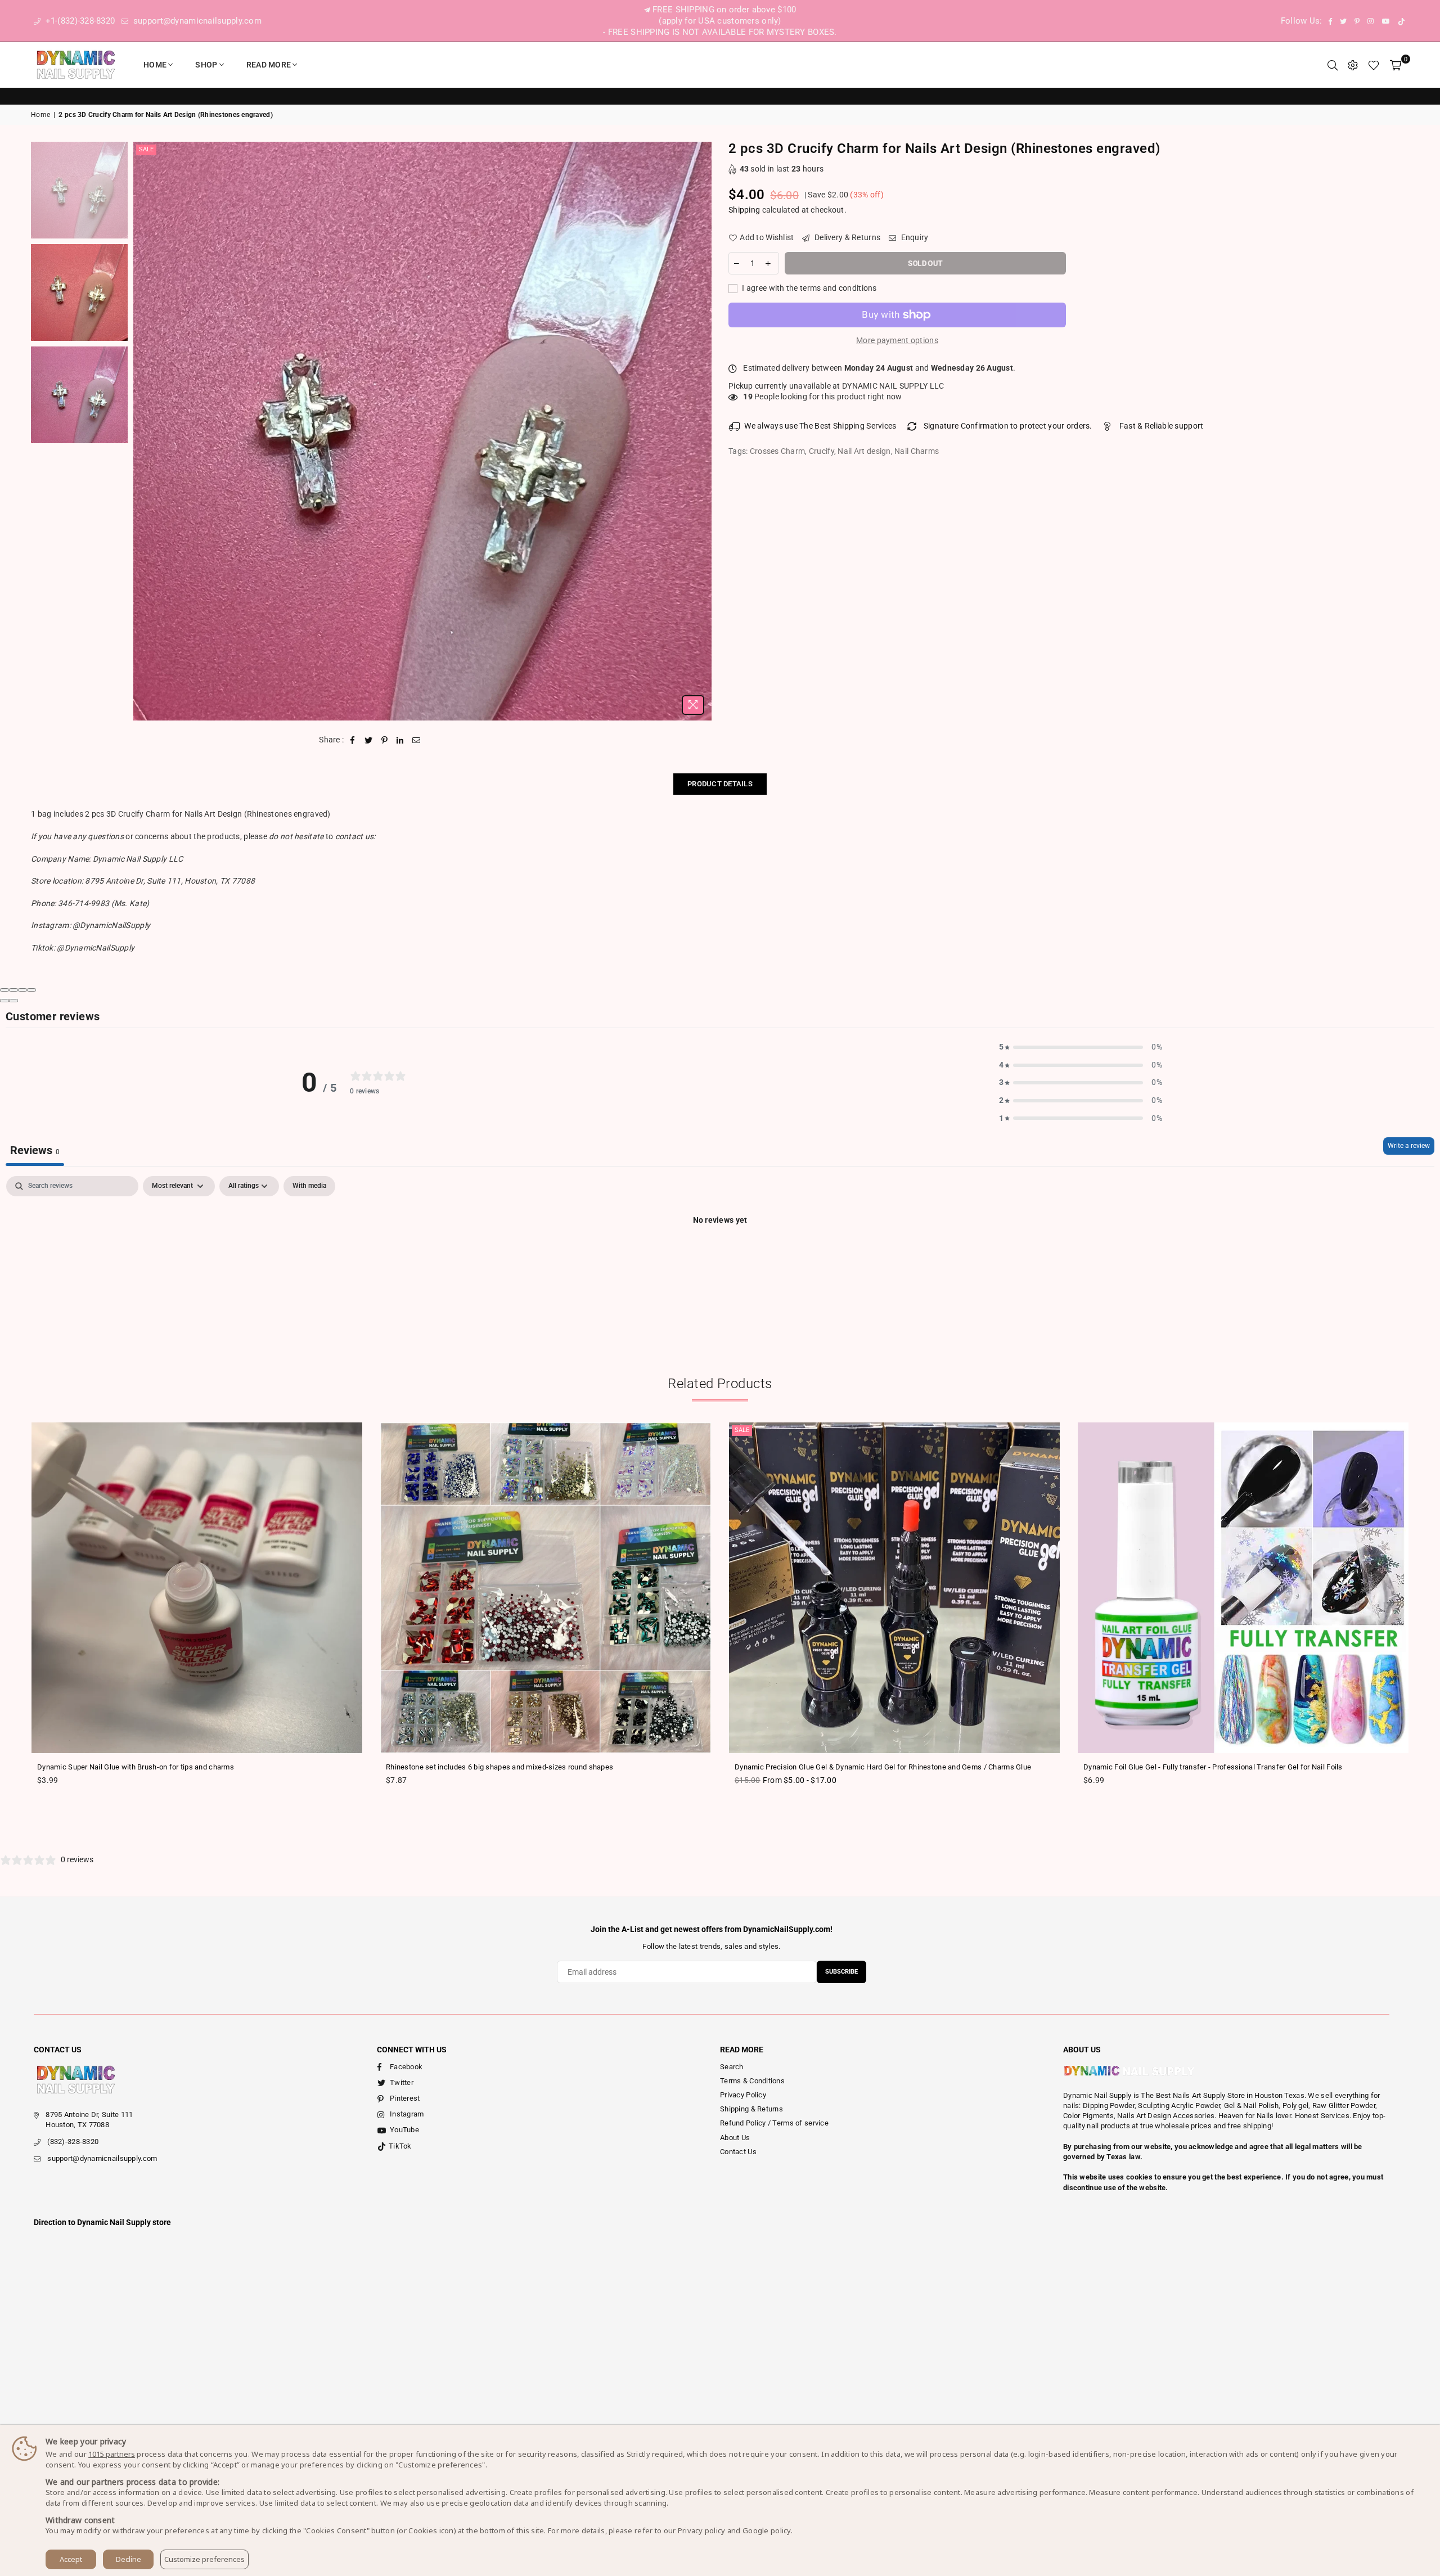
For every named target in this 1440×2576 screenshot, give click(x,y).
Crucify (822, 451)
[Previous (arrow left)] (4, 1001)
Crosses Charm (778, 451)
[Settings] (1353, 65)
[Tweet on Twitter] (369, 740)
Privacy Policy (743, 2095)
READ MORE (269, 65)
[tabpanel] (720, 1258)
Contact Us (738, 2152)
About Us (735, 2138)
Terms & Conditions (752, 2081)
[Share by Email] (417, 740)
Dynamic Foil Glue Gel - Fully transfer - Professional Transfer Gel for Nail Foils (1213, 1767)
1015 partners (112, 2454)
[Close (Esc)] (4, 990)
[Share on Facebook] (353, 740)
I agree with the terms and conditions (809, 288)
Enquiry (913, 237)
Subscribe (841, 1972)
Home (155, 65)
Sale (146, 149)
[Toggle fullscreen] (22, 990)
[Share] (13, 990)
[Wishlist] (1374, 65)
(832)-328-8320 (73, 2142)
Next (702, 431)
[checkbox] (309, 1186)
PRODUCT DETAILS (720, 784)
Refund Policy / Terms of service (774, 2123)
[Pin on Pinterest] (384, 740)
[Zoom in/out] (31, 990)
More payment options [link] (897, 340)
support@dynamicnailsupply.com (196, 21)
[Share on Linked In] (400, 740)
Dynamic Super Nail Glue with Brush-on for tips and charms (136, 1767)
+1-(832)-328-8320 (79, 21)
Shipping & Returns (751, 2109)
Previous (143, 431)
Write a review (1409, 1146)
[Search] (1333, 65)
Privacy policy (702, 2530)
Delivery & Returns (847, 237)
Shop (206, 65)
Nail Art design (864, 451)
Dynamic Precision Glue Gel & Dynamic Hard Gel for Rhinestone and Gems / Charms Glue (883, 1767)
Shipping (744, 210)
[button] (1081, 1047)
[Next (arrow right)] (13, 1001)
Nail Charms (917, 451)
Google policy (767, 2530)
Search (732, 2067)
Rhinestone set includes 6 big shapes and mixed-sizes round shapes (499, 1767)
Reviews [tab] (35, 1150)
